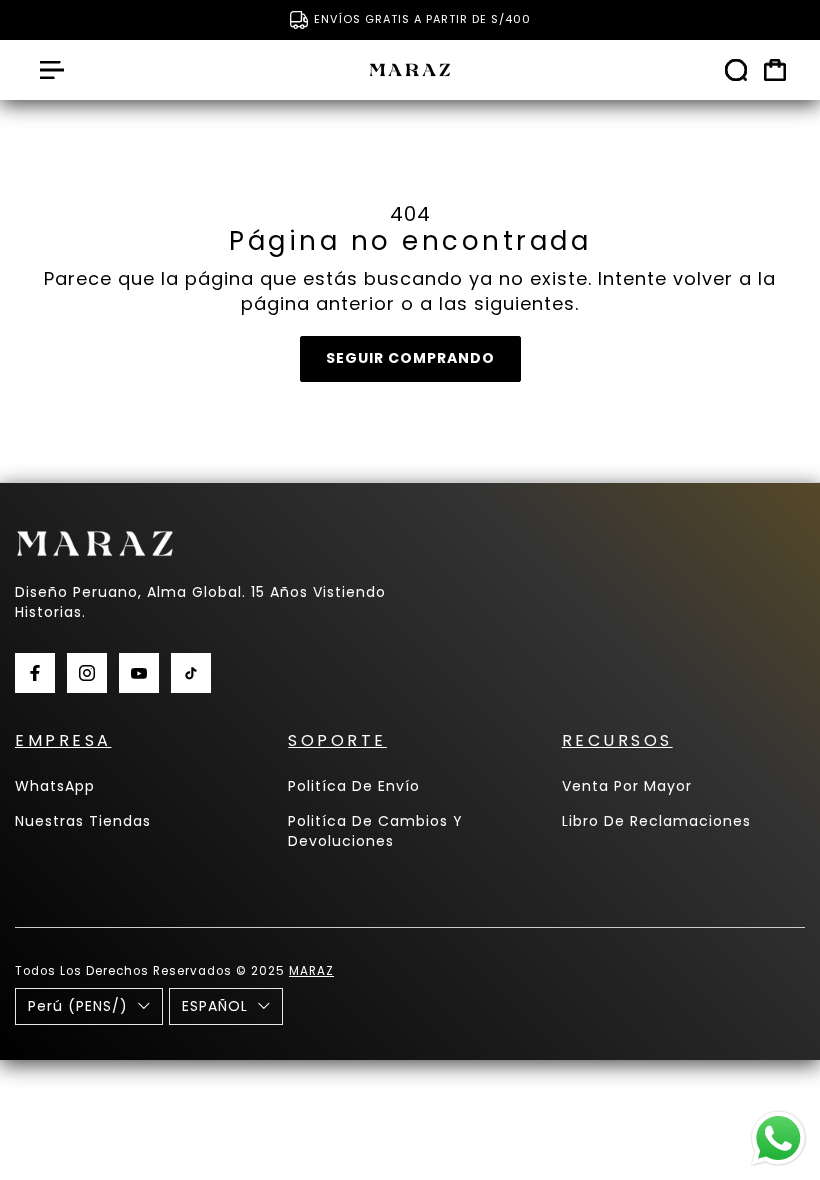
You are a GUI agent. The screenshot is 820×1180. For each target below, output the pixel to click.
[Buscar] (736, 70)
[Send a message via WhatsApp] (778, 1138)
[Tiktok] (191, 673)
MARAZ (311, 971)
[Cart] (775, 70)
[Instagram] (87, 673)
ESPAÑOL (215, 1006)
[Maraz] (410, 70)
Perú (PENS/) (78, 1006)
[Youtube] (139, 673)
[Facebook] (35, 673)
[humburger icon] (52, 70)
